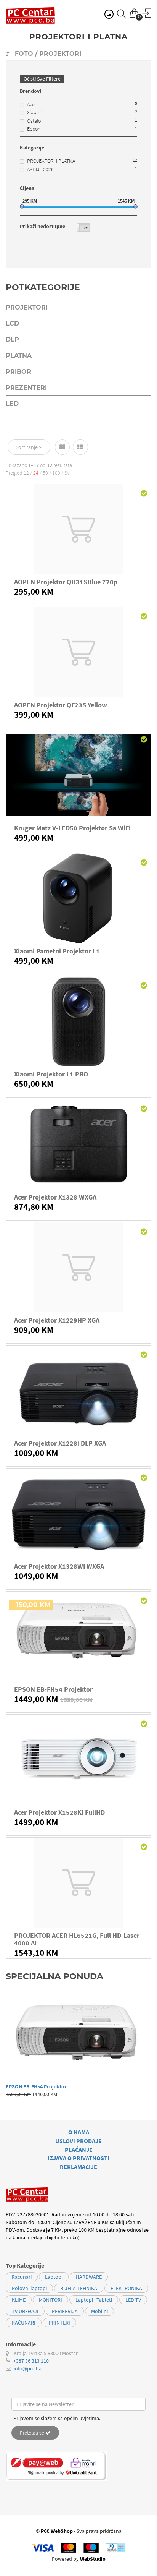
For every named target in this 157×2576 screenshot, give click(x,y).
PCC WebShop (57, 2531)
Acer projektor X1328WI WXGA (59, 1566)
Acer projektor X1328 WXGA (55, 1197)
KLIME (19, 2300)
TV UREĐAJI (25, 2311)
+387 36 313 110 (31, 2361)
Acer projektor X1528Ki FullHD (59, 1812)
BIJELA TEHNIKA (79, 2288)
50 (45, 473)
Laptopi (54, 2277)
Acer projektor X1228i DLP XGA (60, 1443)
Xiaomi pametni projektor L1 (57, 951)
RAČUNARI (24, 2323)
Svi (67, 473)
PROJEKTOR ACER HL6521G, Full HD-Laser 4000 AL (77, 1939)
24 (36, 473)
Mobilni (99, 2311)
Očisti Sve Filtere (42, 79)
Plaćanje (79, 2150)
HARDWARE (89, 2277)
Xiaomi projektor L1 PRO (51, 1074)
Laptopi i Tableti (94, 2300)
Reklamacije (78, 2167)
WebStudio (93, 2559)
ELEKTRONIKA (126, 2288)
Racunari (22, 2277)
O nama (79, 2132)
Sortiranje (27, 447)
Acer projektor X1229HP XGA (57, 1320)
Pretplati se (33, 2433)
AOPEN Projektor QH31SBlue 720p (66, 582)
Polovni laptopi (29, 2288)
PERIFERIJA (65, 2311)
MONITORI (50, 2300)
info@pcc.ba (28, 2368)
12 (26, 473)
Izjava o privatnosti (78, 2158)
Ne (85, 227)
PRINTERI (59, 2323)
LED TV (133, 2300)
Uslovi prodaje (78, 2141)
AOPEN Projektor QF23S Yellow (61, 705)
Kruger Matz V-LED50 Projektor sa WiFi (72, 828)
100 (56, 473)
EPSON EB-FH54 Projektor (53, 1689)
